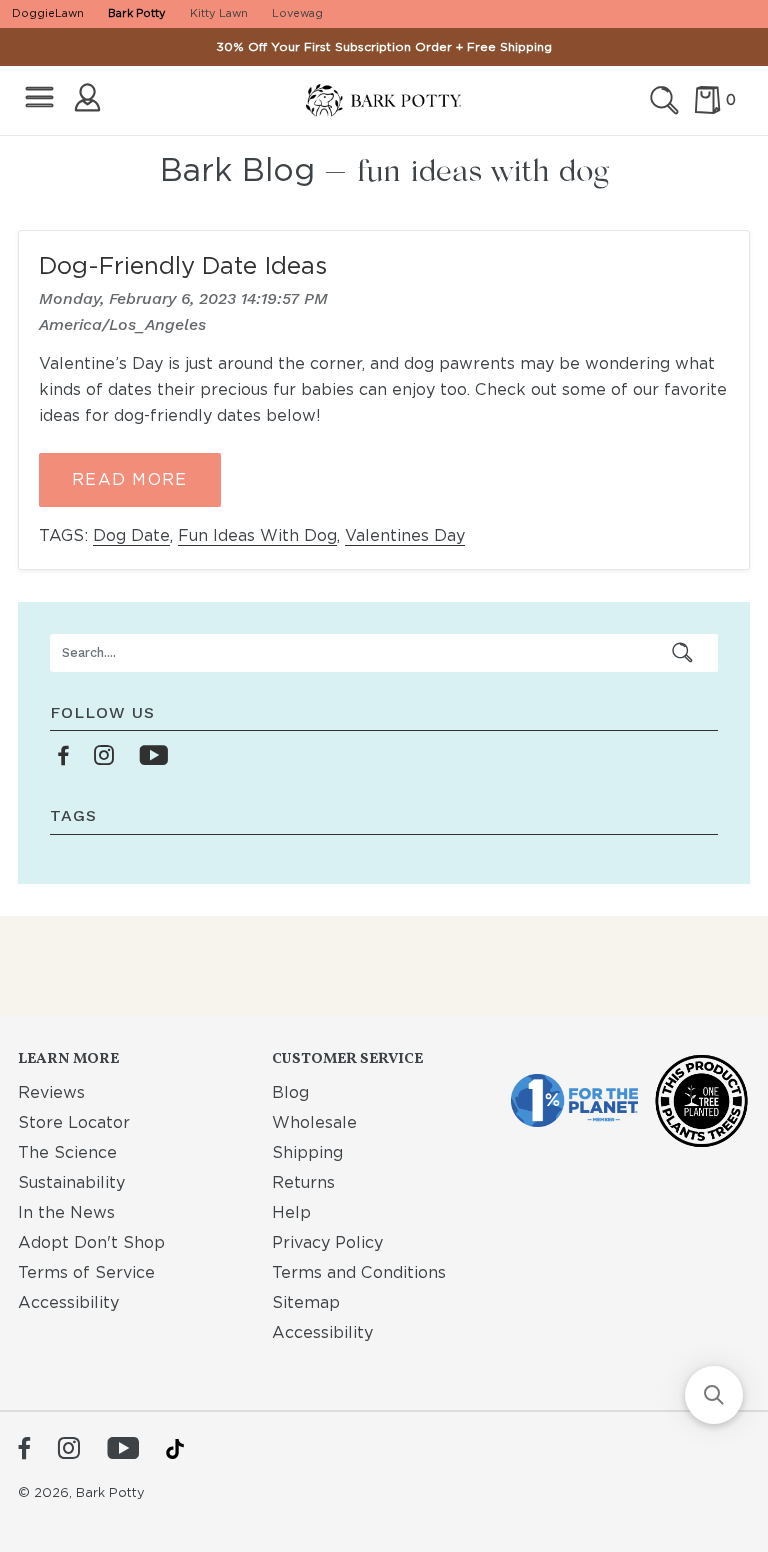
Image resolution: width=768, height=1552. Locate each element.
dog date (131, 535)
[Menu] (39, 97)
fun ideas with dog (257, 535)
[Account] (87, 97)
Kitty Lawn (219, 13)
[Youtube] (123, 1450)
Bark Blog (237, 169)
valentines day (405, 535)
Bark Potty (137, 13)
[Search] (664, 100)
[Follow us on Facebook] (64, 756)
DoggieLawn (48, 13)
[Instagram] (68, 1450)
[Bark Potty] (383, 101)
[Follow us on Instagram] (104, 756)
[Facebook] (24, 1450)
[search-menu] (683, 653)
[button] (714, 1395)
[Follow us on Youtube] (153, 756)
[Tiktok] (175, 1449)
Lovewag (297, 13)
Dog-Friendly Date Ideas (183, 265)
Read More (130, 479)
